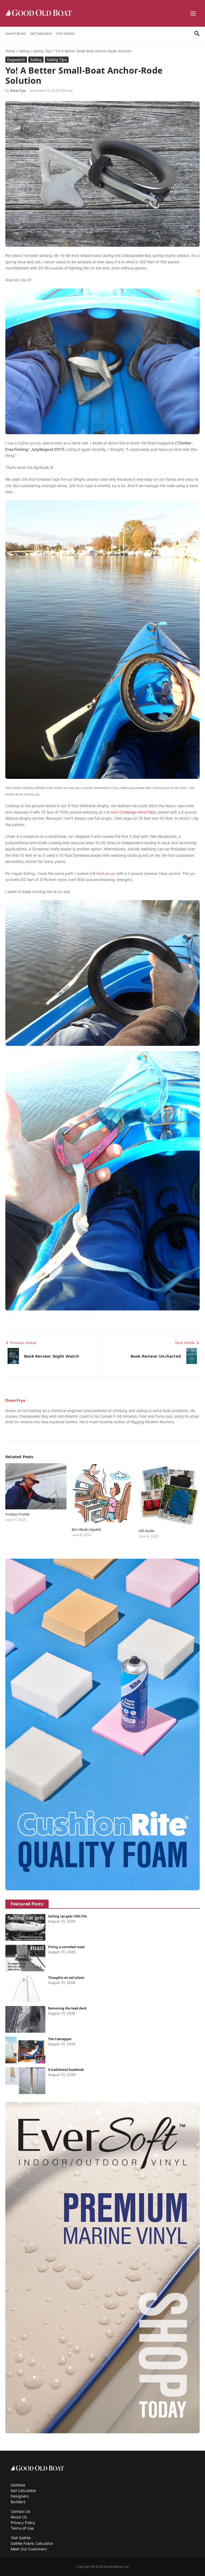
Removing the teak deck (67, 2008)
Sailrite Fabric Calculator (32, 2543)
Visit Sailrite (65, 33)
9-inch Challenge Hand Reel (131, 812)
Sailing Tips (42, 51)
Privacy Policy (23, 2523)
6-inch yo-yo (104, 873)
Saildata (18, 2485)
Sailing (24, 51)
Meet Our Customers (29, 2549)
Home (10, 51)
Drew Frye (18, 91)
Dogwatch (16, 60)
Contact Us (20, 2511)
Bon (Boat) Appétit (86, 1529)
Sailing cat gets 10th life (67, 1916)
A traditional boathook (66, 2070)
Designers (20, 2496)
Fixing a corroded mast (66, 1947)
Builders (18, 2502)
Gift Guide (146, 1531)
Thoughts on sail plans (66, 1978)
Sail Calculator (41, 33)
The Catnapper (60, 2039)
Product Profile (17, 1514)
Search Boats (16, 33)
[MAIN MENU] (194, 13)
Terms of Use (22, 2528)
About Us (19, 2517)
